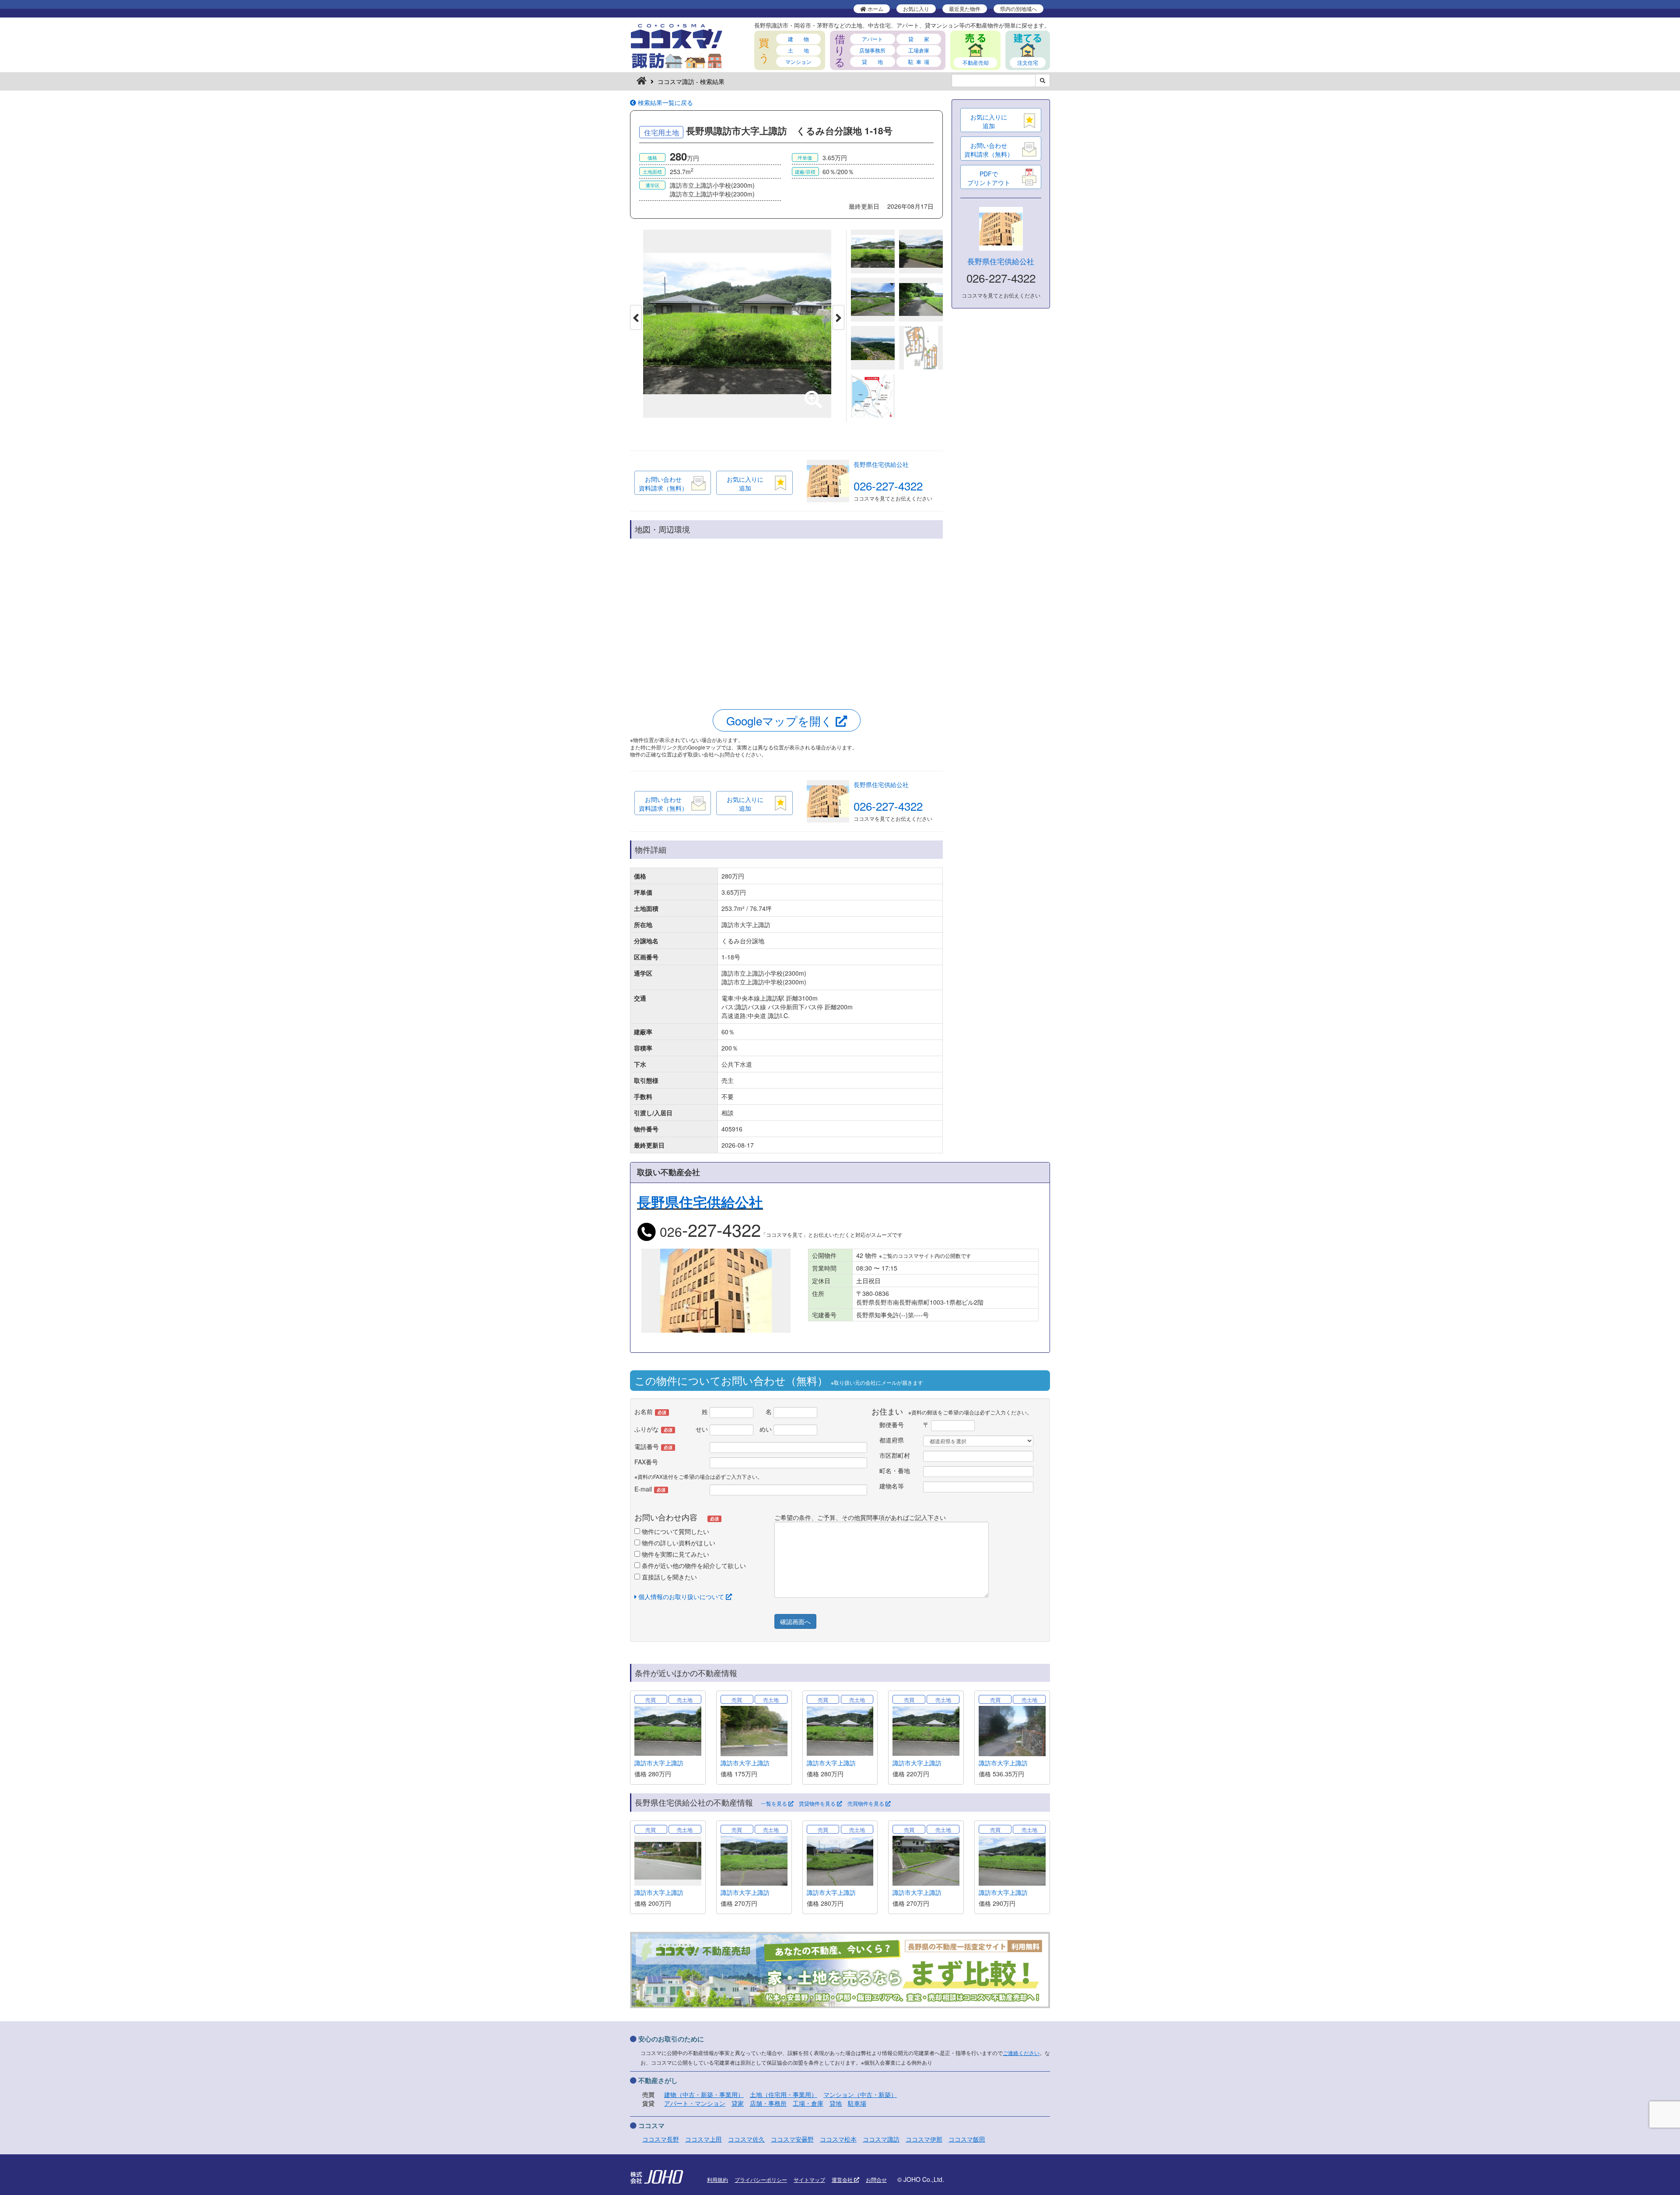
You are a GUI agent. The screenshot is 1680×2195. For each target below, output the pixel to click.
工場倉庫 (919, 50)
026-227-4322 (888, 485)
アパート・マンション (695, 2103)
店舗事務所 (872, 50)
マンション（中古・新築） (860, 2094)
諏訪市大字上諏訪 (659, 1763)
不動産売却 (976, 62)
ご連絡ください (1021, 2053)
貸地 (836, 2103)
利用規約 (717, 2179)
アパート (872, 39)
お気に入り (916, 9)
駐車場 (857, 2103)
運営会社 (843, 2179)
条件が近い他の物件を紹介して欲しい (693, 1565)
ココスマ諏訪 (881, 2139)
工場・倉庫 (808, 2103)
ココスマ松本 (838, 2139)
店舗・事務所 (768, 2103)
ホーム (875, 9)
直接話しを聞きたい (668, 1577)
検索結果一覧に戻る (665, 102)
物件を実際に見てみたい (675, 1554)
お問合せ (876, 2179)
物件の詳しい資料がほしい (678, 1543)
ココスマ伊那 (924, 2139)
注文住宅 (1028, 62)
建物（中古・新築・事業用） (704, 2094)
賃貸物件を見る (818, 1803)
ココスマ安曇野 (792, 2139)
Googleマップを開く (781, 720)
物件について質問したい (675, 1531)
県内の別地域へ (1018, 9)
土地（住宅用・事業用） (784, 2094)
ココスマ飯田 (967, 2139)
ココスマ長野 (661, 2139)
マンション (798, 61)
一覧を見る (775, 1803)
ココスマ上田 (703, 2139)
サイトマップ (809, 2179)
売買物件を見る (866, 1803)
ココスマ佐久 (746, 2139)
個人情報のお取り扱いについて (681, 1596)
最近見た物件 (965, 9)
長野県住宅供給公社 (881, 464)
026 (709, 1231)
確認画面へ (795, 1621)
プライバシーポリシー (761, 2179)
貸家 (738, 2103)
